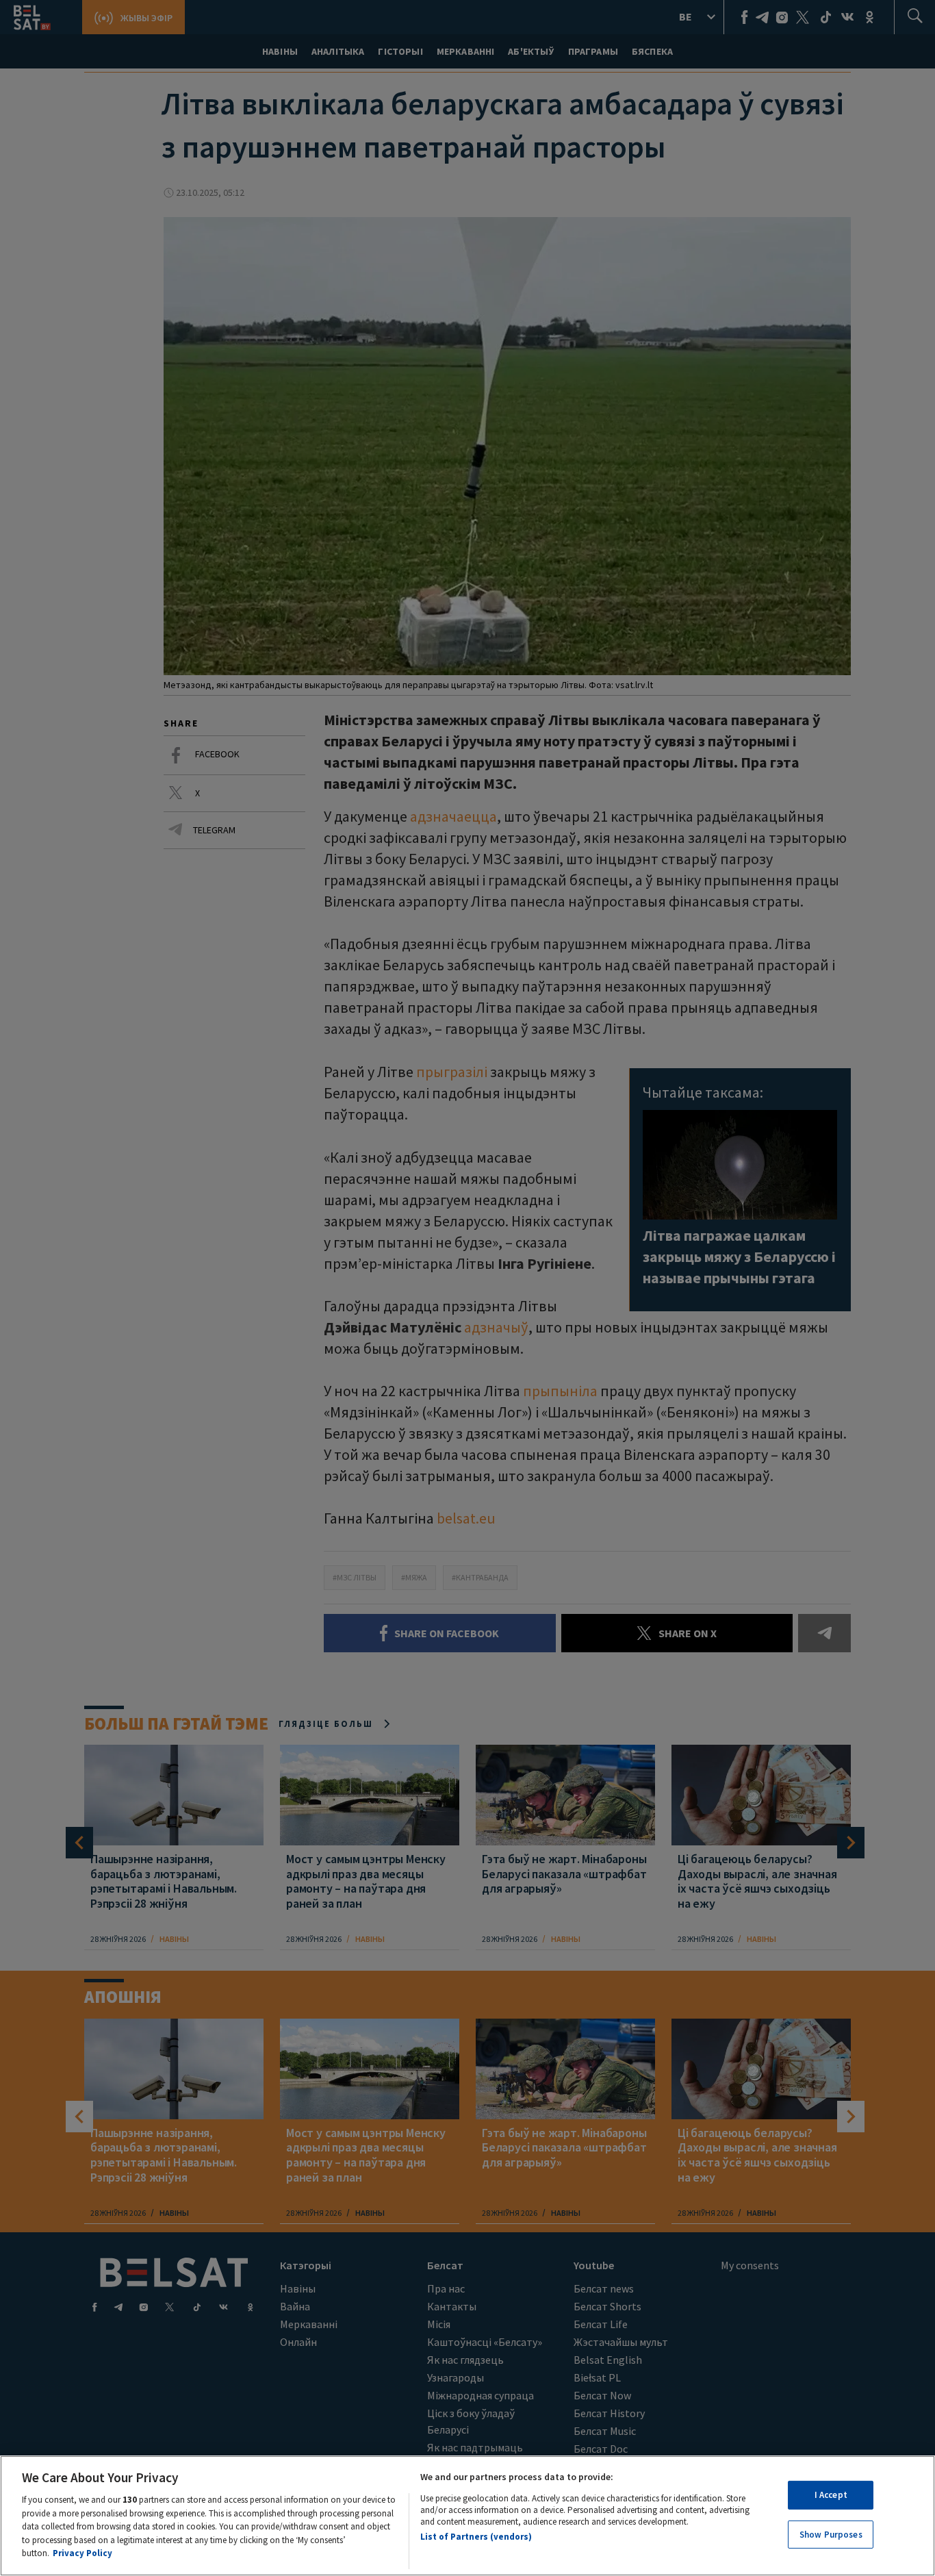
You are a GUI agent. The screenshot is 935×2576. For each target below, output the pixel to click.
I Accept (831, 2495)
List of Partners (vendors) (476, 2537)
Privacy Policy (82, 2553)
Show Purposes (831, 2535)
